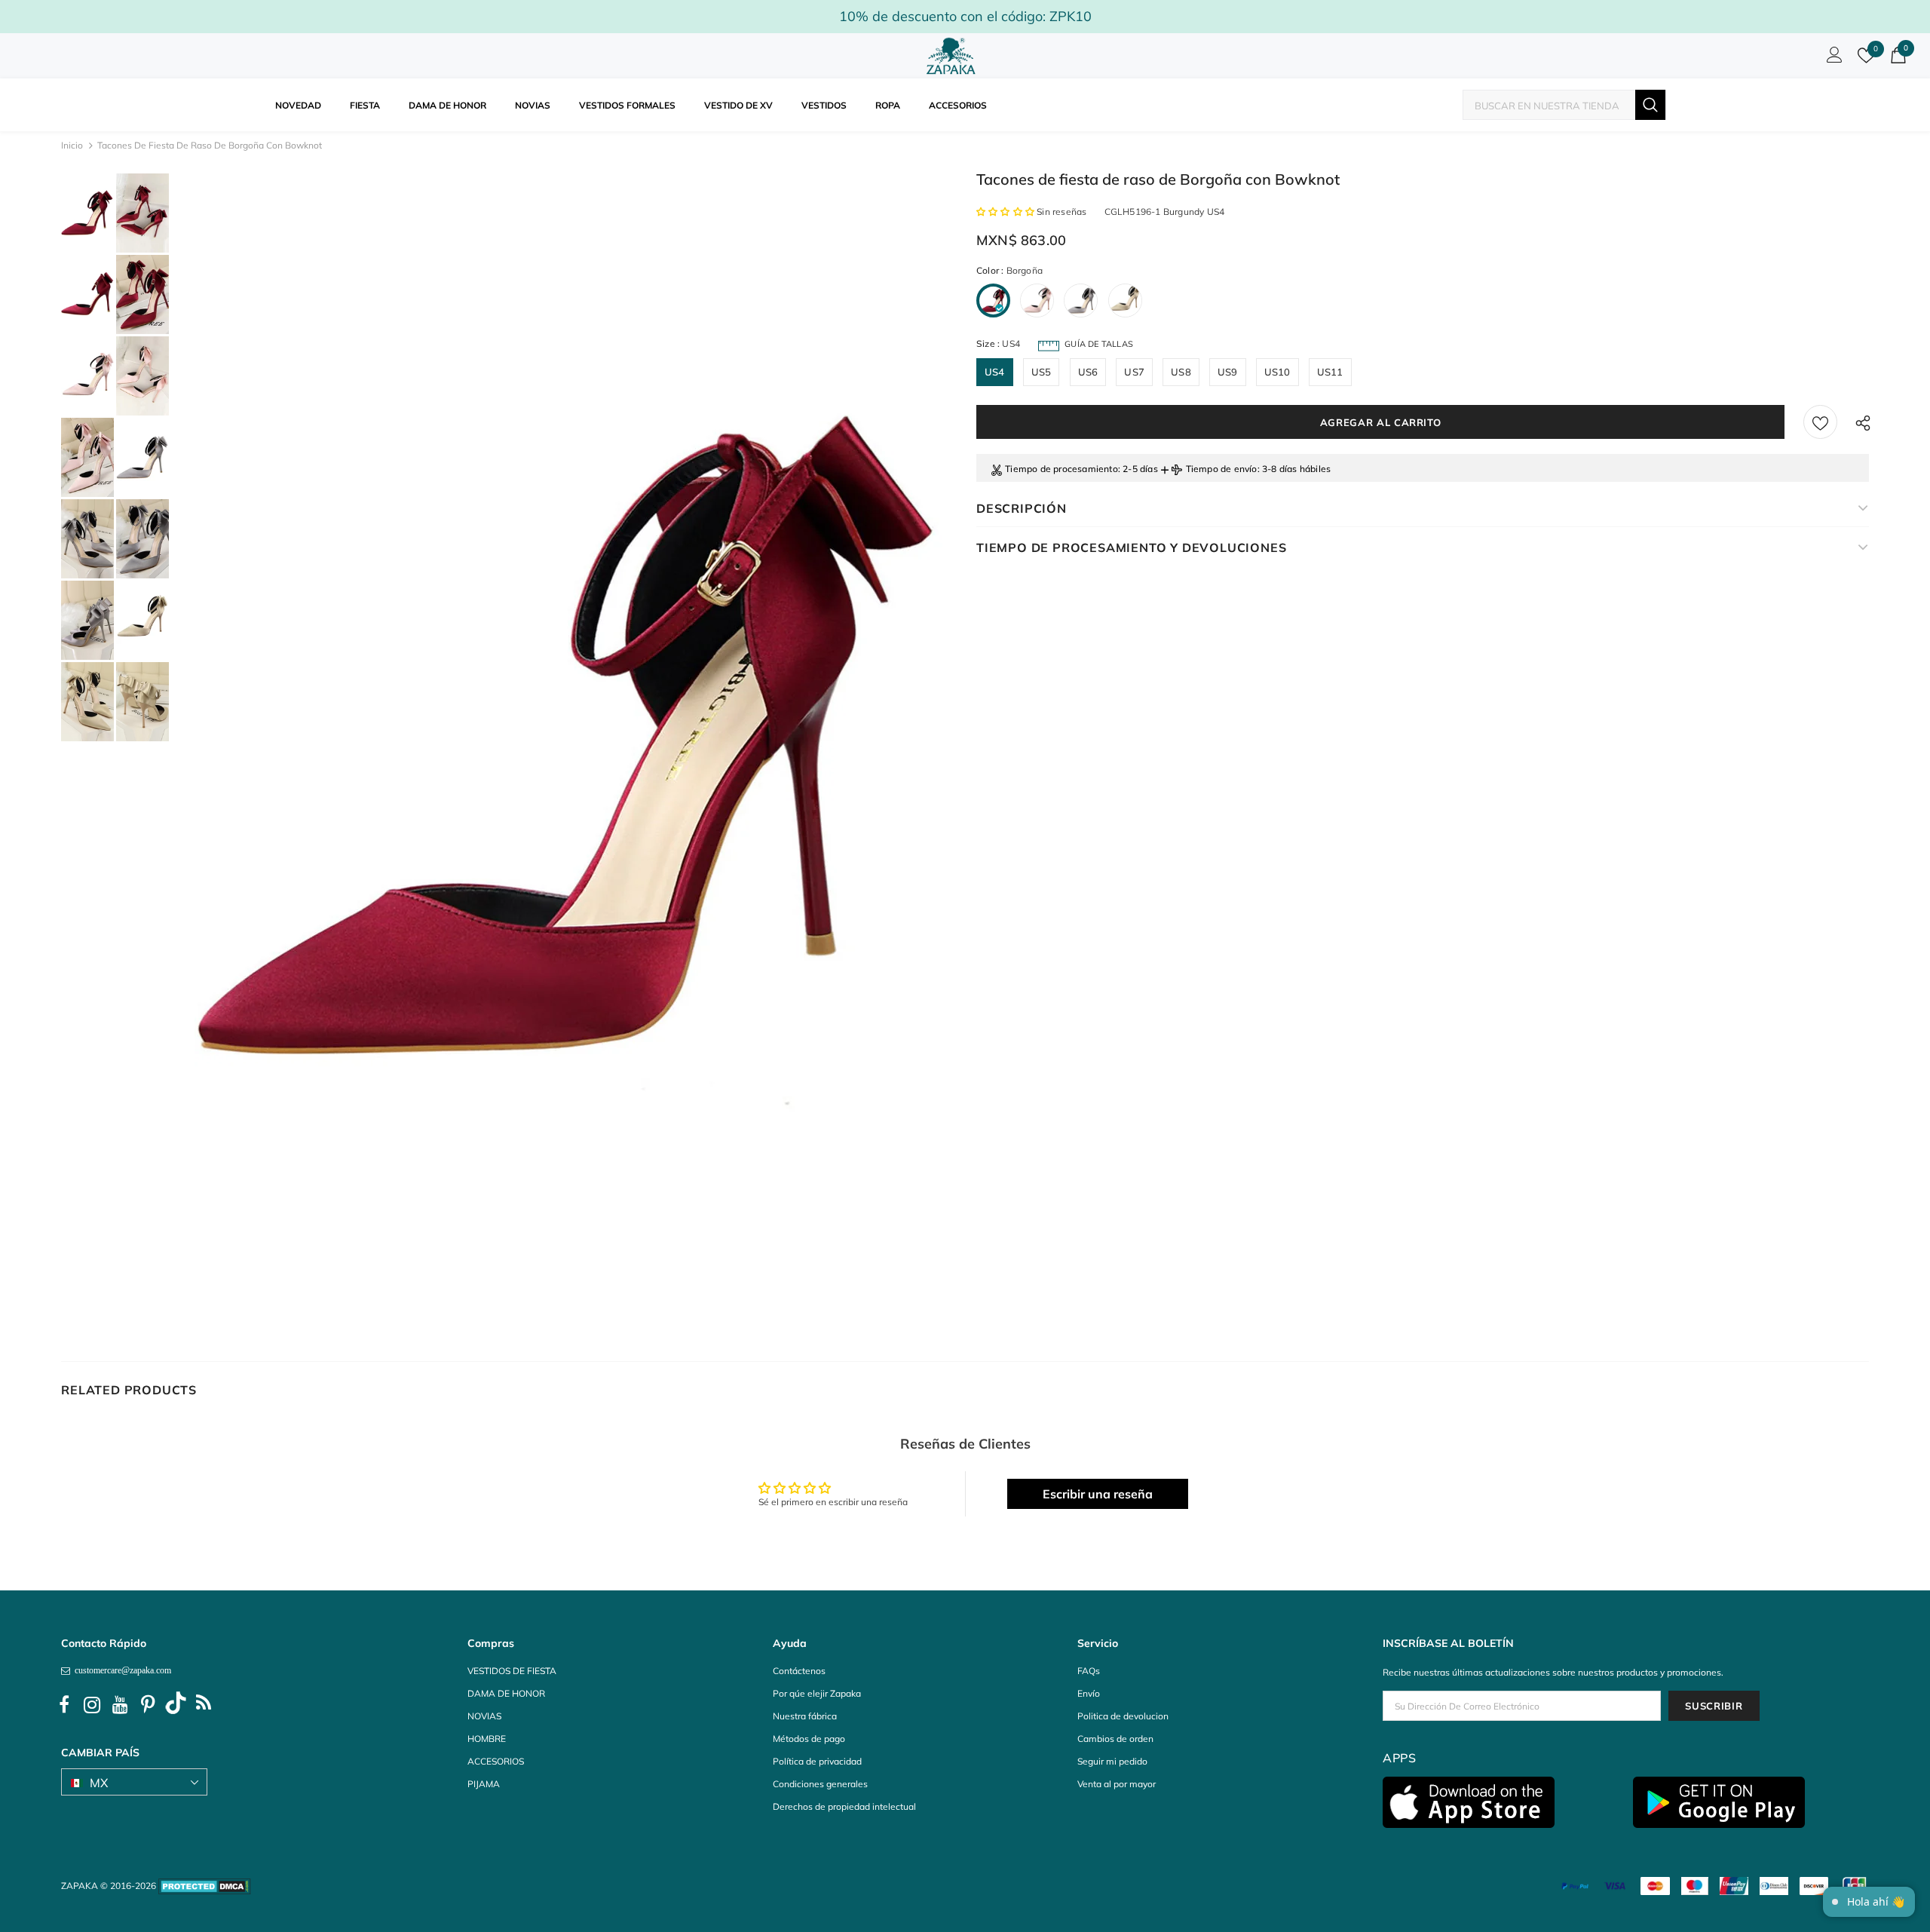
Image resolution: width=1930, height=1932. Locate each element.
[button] (1006, 212)
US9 (1228, 372)
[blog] (204, 1705)
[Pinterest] (148, 1705)
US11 (1330, 372)
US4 (995, 372)
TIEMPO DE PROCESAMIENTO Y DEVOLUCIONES (1131, 547)
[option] (571, 739)
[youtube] (120, 1705)
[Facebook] (64, 1705)
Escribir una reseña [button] (1098, 1494)
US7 (1134, 372)
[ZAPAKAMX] (954, 56)
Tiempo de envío (1222, 469)
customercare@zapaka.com (121, 1670)
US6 (1088, 372)
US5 (1042, 372)
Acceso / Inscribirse (1832, 59)
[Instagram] (92, 1705)
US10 (1277, 372)
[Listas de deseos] (1820, 422)
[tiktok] (176, 1705)
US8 (1181, 372)
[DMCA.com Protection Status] (205, 1886)
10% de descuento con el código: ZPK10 (965, 16)
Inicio (72, 145)
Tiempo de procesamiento (1061, 469)
